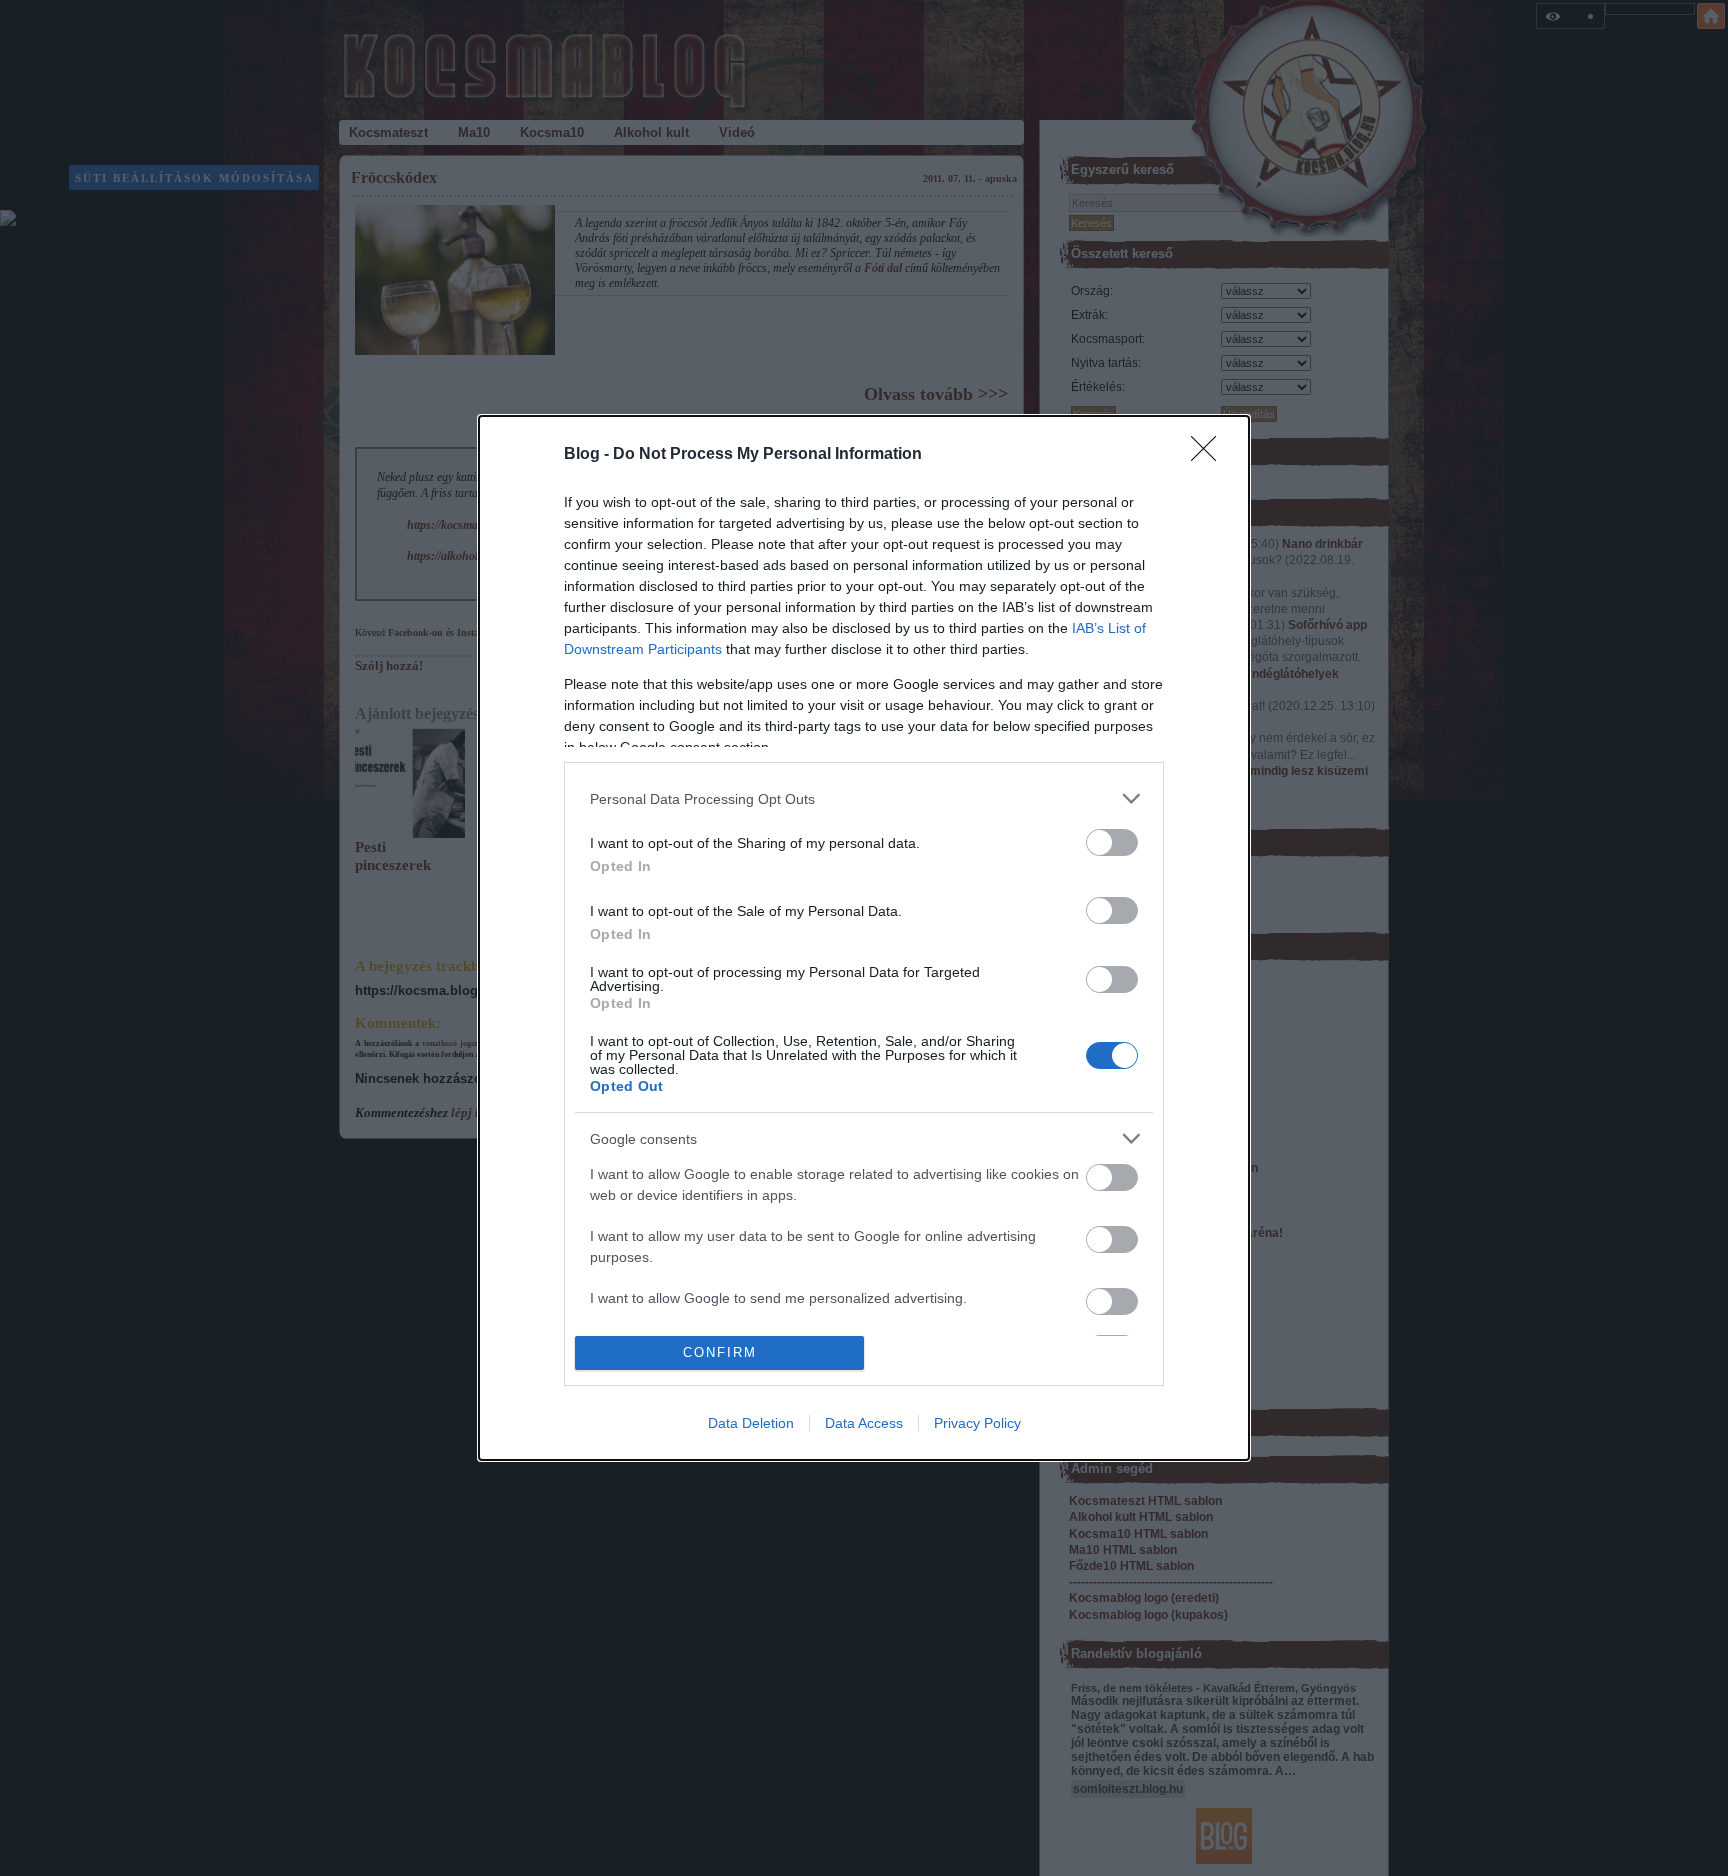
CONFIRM (720, 1352)
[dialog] (864, 938)
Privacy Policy (977, 1423)
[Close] (1210, 455)
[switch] (1112, 842)
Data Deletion (751, 1423)
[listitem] (864, 798)
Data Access (864, 1423)
